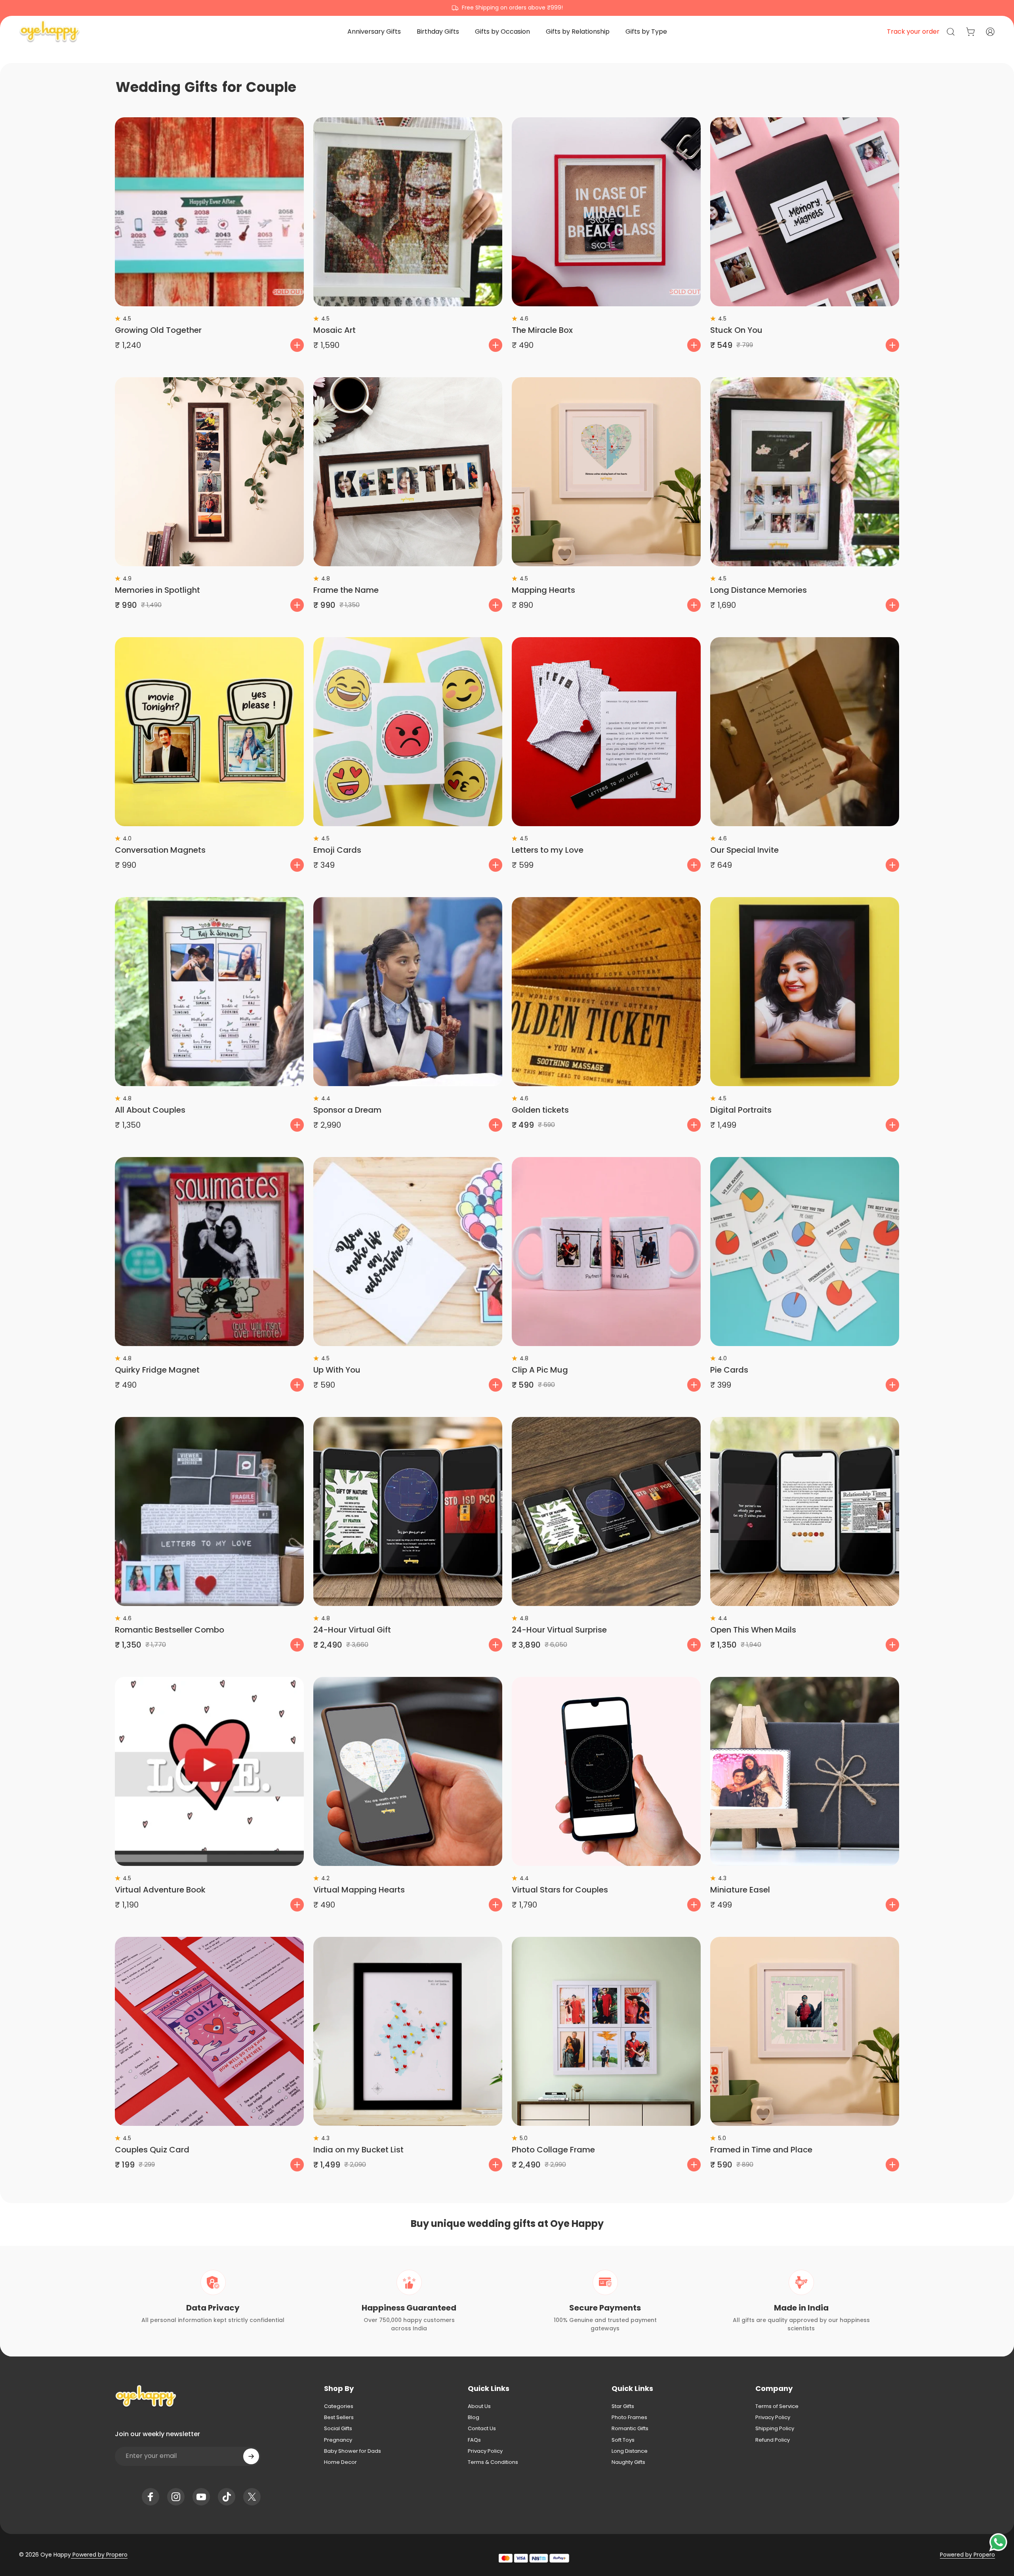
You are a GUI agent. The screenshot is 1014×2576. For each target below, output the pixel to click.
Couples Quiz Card (152, 2150)
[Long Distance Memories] (805, 472)
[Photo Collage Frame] (606, 2031)
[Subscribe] (251, 2456)
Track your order (913, 32)
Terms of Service (777, 2406)
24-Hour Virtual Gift (352, 1630)
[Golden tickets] (606, 992)
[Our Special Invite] (805, 732)
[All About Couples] (209, 992)
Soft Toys (623, 2440)
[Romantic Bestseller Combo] (209, 1511)
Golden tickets (540, 1110)
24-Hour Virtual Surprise (559, 1630)
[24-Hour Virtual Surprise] (606, 1511)
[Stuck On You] (805, 212)
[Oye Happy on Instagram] (176, 2497)
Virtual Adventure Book (160, 1890)
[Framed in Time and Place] (805, 2031)
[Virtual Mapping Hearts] (408, 1771)
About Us (479, 2406)
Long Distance (630, 2451)
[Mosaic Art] (408, 212)
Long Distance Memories (759, 590)
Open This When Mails (753, 1630)
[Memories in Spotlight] (209, 472)
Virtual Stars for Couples (560, 1890)
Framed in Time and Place (761, 2150)
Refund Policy (773, 2440)
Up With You (337, 1370)
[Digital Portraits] (805, 992)
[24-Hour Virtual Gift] (408, 1511)
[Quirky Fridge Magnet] (209, 1252)
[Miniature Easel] (805, 1771)
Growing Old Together (158, 330)
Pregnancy (338, 2440)
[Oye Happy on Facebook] (151, 2497)
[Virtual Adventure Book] (209, 1771)
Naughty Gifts (628, 2462)
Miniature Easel (740, 1890)
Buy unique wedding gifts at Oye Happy (507, 2224)
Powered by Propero (99, 2555)
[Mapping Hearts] (606, 472)
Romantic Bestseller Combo (170, 1630)
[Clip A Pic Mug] (606, 1252)
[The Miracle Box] (606, 212)
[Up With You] (408, 1252)
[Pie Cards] (805, 1252)
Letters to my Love (548, 850)
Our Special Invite (744, 850)
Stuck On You (736, 330)
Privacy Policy (485, 2451)
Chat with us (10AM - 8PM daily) (507, 8)
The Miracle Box (542, 330)
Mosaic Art (335, 330)
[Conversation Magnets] (209, 732)
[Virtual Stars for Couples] (606, 1771)
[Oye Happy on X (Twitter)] (252, 2497)
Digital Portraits (741, 1110)
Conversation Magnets (160, 850)
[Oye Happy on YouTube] (201, 2497)
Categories (339, 2406)
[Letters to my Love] (606, 732)
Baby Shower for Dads (353, 2451)
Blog (474, 2418)
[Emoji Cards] (408, 732)
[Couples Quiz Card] (209, 2031)
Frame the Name (346, 590)
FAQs (474, 2440)
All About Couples (150, 1110)
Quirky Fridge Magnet (157, 1370)
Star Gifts (623, 2406)
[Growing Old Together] (209, 212)
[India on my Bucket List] (408, 2031)
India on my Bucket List (358, 2150)
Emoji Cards (337, 850)
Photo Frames (629, 2418)
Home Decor (340, 2462)
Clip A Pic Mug (540, 1370)
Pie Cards (729, 1370)
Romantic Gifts (630, 2429)
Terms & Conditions (493, 2462)
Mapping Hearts (543, 590)
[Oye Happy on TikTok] (227, 2497)
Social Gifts (338, 2429)
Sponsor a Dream (347, 1110)
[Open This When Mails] (805, 1511)
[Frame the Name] (408, 472)
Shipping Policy (775, 2429)
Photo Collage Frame (553, 2150)
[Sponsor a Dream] (408, 992)
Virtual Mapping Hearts (359, 1890)
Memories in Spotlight (157, 590)
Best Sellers (339, 2418)
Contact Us (482, 2429)
